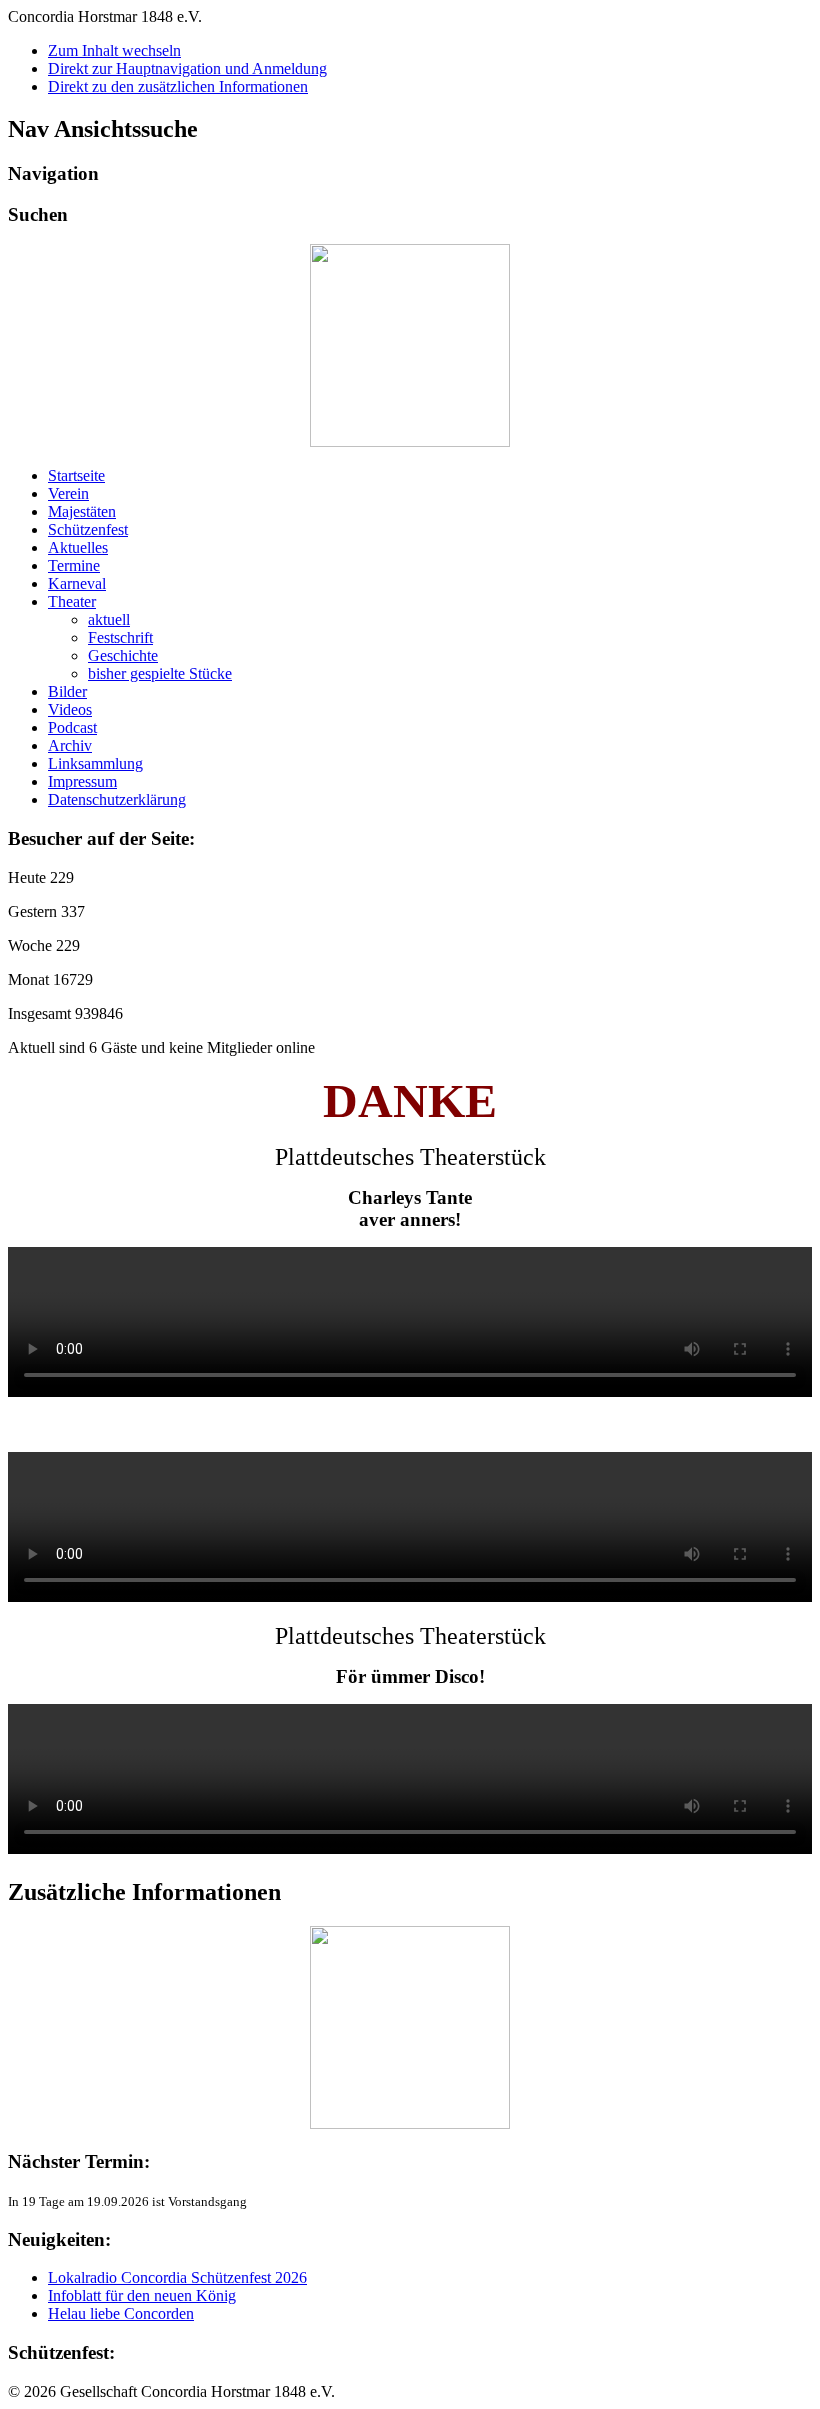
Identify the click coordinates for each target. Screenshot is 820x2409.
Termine (74, 565)
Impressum (82, 781)
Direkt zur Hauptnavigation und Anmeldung (187, 68)
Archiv (70, 745)
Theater (72, 601)
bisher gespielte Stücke (160, 673)
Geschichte (123, 655)
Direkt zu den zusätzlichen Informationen (178, 86)
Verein (68, 493)
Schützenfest (88, 529)
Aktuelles (78, 547)
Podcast (72, 727)
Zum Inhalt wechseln (114, 50)
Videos (70, 709)
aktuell (109, 619)
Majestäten (82, 511)
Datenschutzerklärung (117, 799)
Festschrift (120, 637)
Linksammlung (95, 763)
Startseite (76, 475)
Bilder (67, 691)
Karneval (77, 583)
